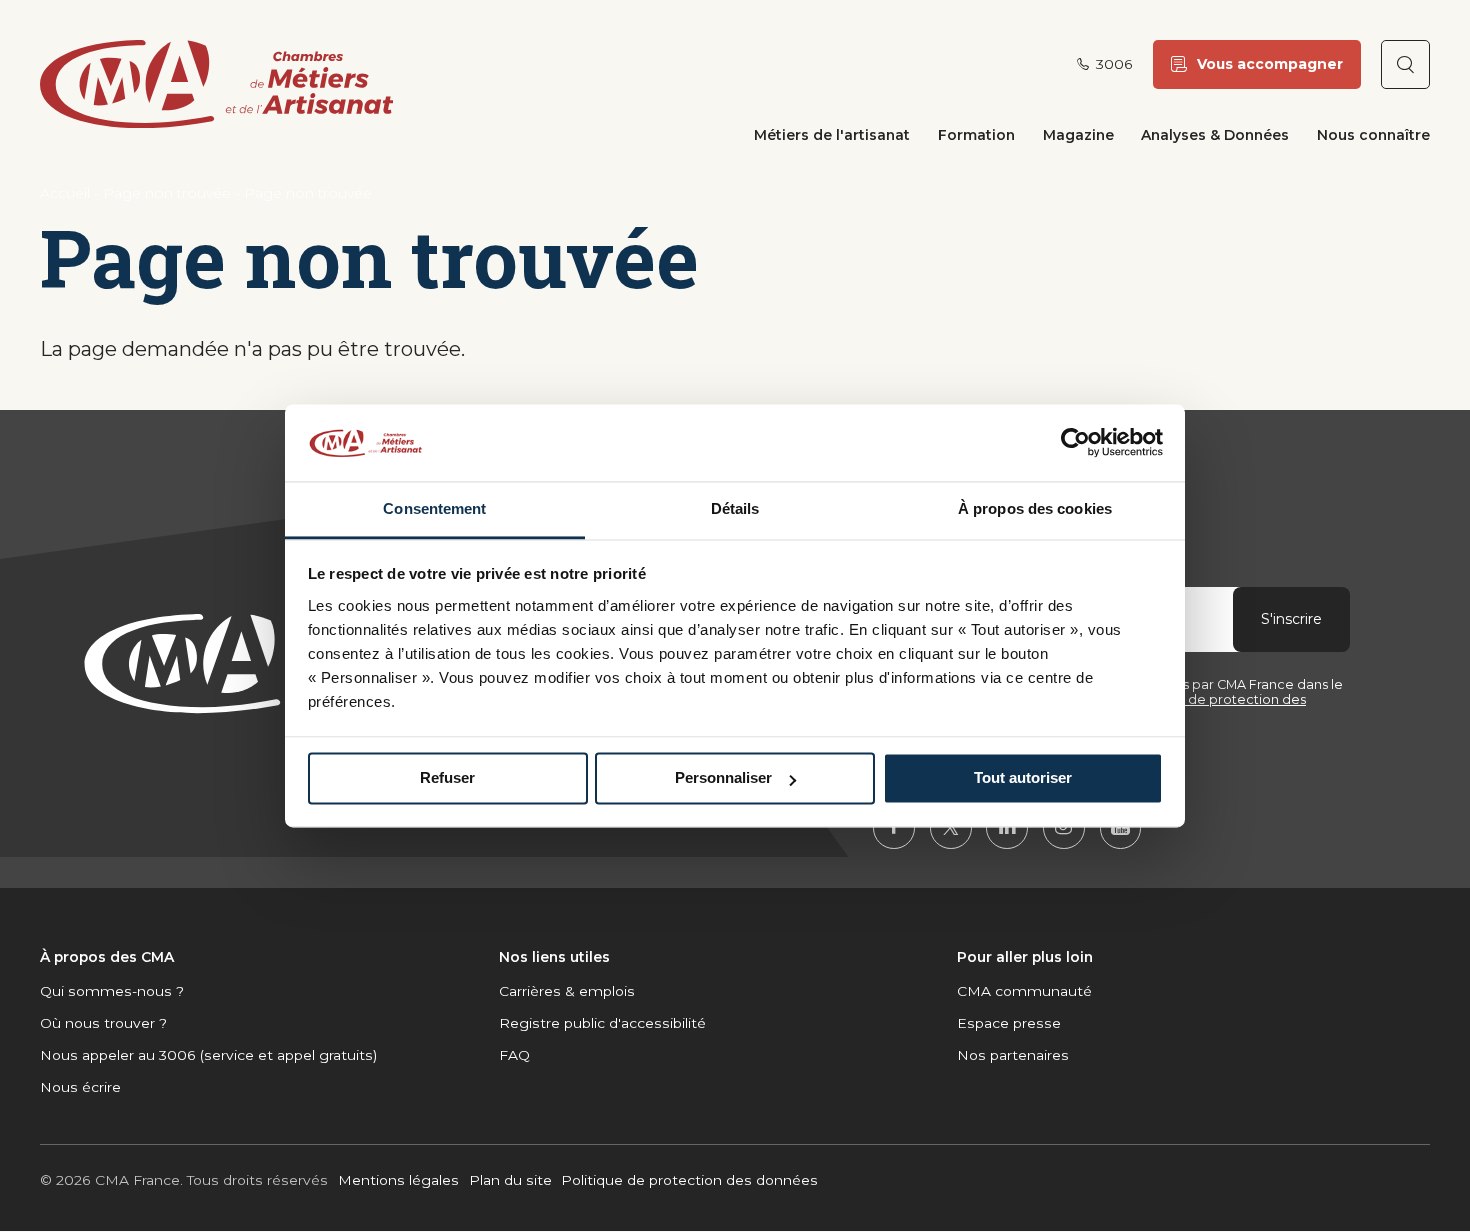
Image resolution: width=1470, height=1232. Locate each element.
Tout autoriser (1023, 778)
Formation (976, 135)
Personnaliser (723, 778)
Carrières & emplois (567, 991)
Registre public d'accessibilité (602, 1023)
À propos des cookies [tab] (1035, 508)
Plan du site (510, 1180)
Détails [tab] (735, 508)
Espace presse (1009, 1023)
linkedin (1007, 828)
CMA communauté (1024, 991)
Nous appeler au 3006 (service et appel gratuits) (208, 1055)
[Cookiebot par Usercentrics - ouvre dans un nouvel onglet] (1075, 443)
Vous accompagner (1270, 64)
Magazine (1078, 135)
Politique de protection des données (689, 1180)
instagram (1064, 828)
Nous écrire (80, 1087)
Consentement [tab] (434, 508)
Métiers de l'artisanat (832, 135)
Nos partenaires (1013, 1055)
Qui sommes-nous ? (112, 991)
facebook (894, 828)
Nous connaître (1373, 135)
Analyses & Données (1215, 135)
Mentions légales (398, 1180)
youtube (1121, 828)
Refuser (447, 778)
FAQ (514, 1055)
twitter (951, 828)
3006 (1114, 65)
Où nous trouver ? (103, 1023)
